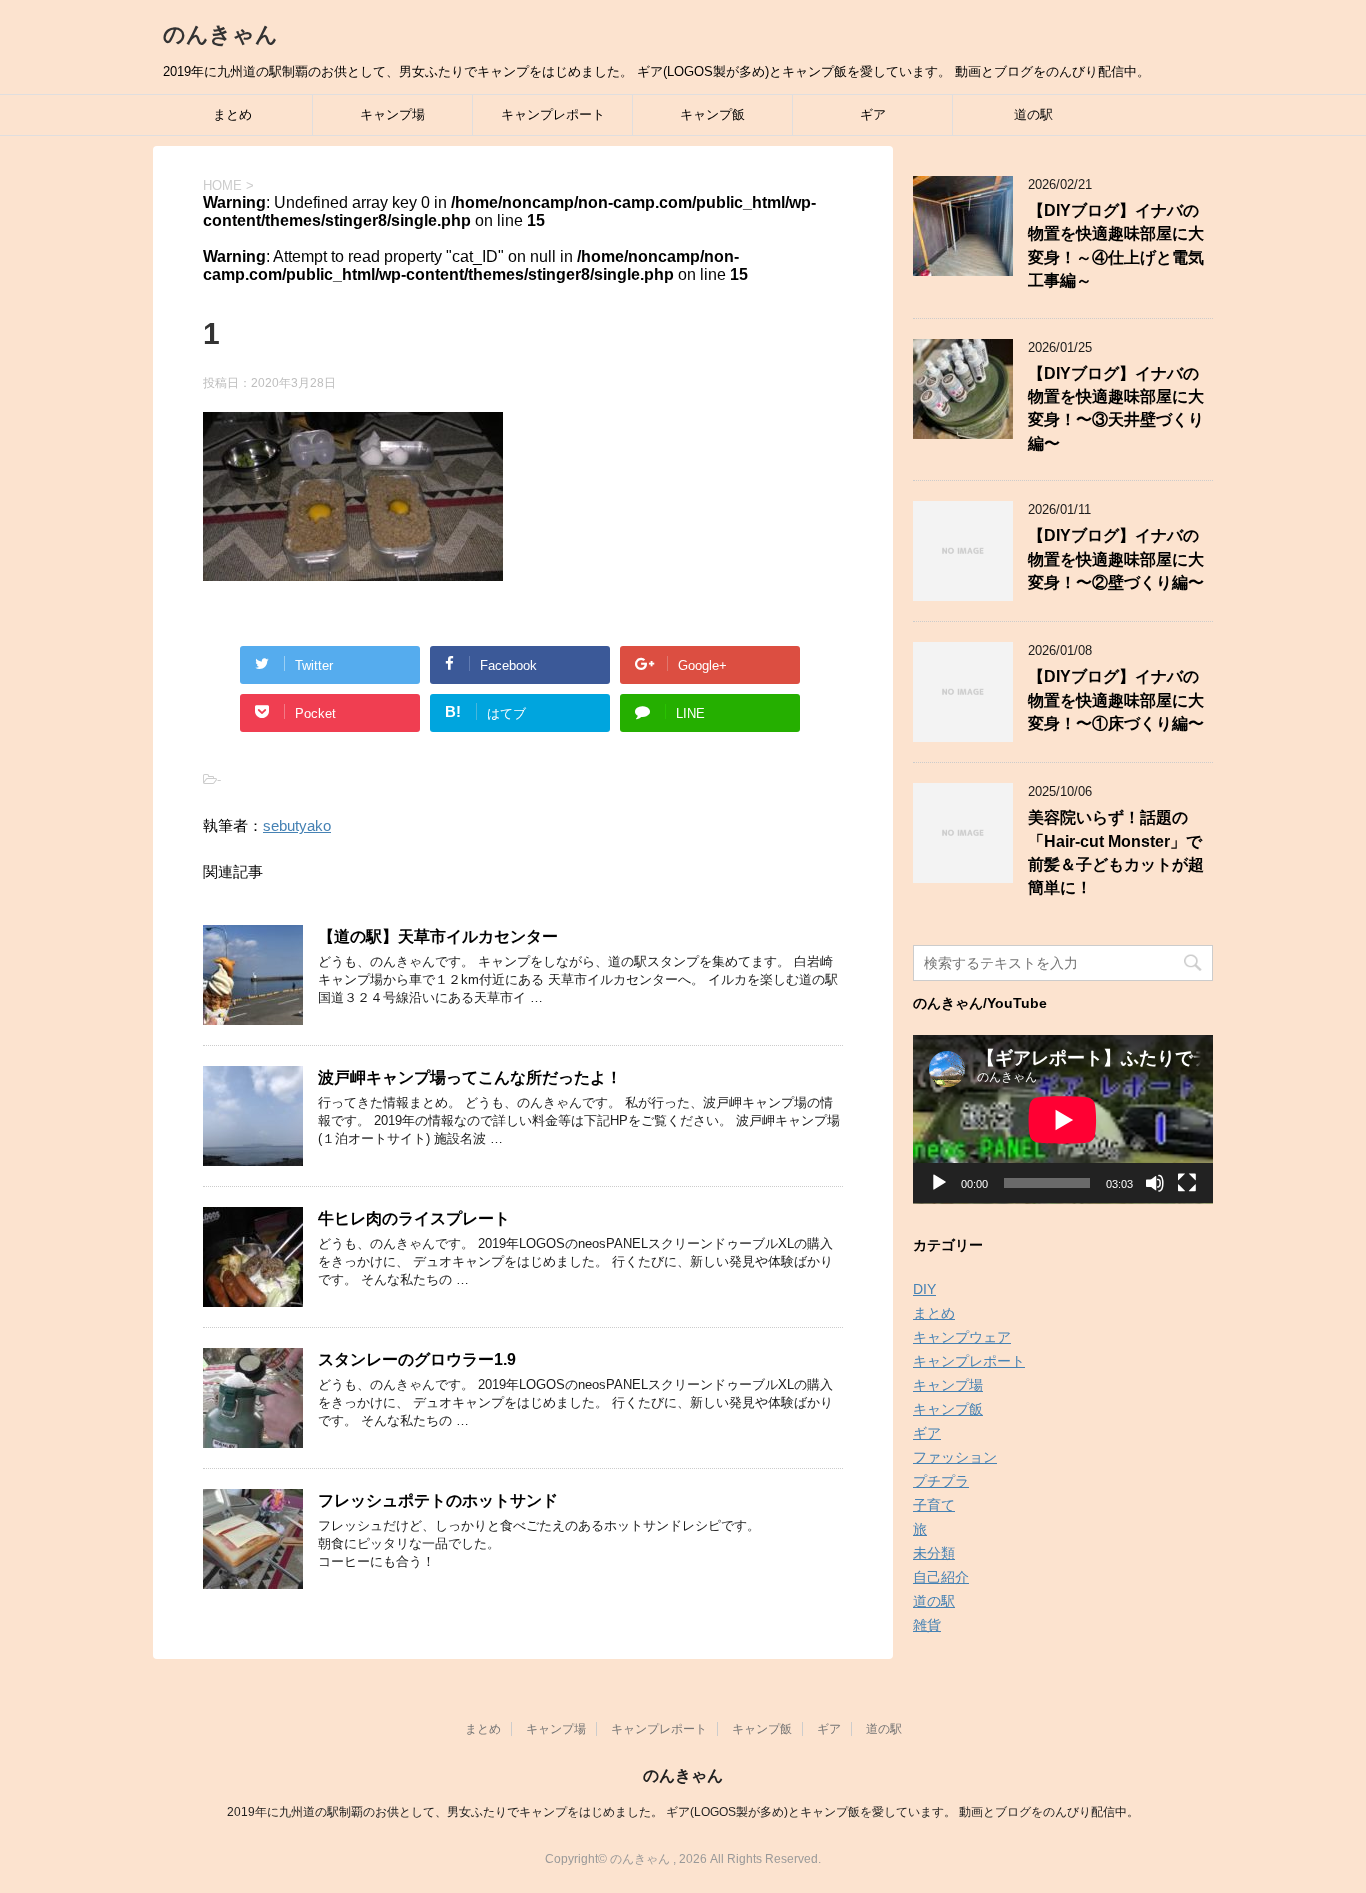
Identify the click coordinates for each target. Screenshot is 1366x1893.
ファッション (955, 1457)
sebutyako (297, 825)
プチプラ (941, 1481)
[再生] (939, 1183)
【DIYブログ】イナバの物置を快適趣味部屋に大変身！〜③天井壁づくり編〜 (1116, 408)
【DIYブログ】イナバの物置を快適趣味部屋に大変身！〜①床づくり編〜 (1116, 700)
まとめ (232, 114)
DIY (924, 1289)
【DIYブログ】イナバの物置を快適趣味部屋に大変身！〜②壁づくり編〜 (1116, 559)
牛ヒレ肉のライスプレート (414, 1218)
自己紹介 (941, 1577)
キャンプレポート (553, 114)
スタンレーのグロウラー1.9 (417, 1359)
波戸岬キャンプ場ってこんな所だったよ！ (470, 1077)
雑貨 (927, 1625)
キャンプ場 (392, 114)
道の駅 (1033, 114)
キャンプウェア (962, 1337)
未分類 (934, 1553)
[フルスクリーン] (1187, 1183)
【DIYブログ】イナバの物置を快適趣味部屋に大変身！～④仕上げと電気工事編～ (1116, 245)
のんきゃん (220, 34)
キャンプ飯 (712, 114)
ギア (873, 114)
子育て (934, 1505)
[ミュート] (1155, 1183)
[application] (1063, 1119)
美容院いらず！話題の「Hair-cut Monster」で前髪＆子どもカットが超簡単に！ (1116, 852)
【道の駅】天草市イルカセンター (438, 936)
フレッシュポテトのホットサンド (438, 1500)
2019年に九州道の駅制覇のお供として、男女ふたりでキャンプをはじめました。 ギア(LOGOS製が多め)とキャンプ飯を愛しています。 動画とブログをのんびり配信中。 (683, 1812)
